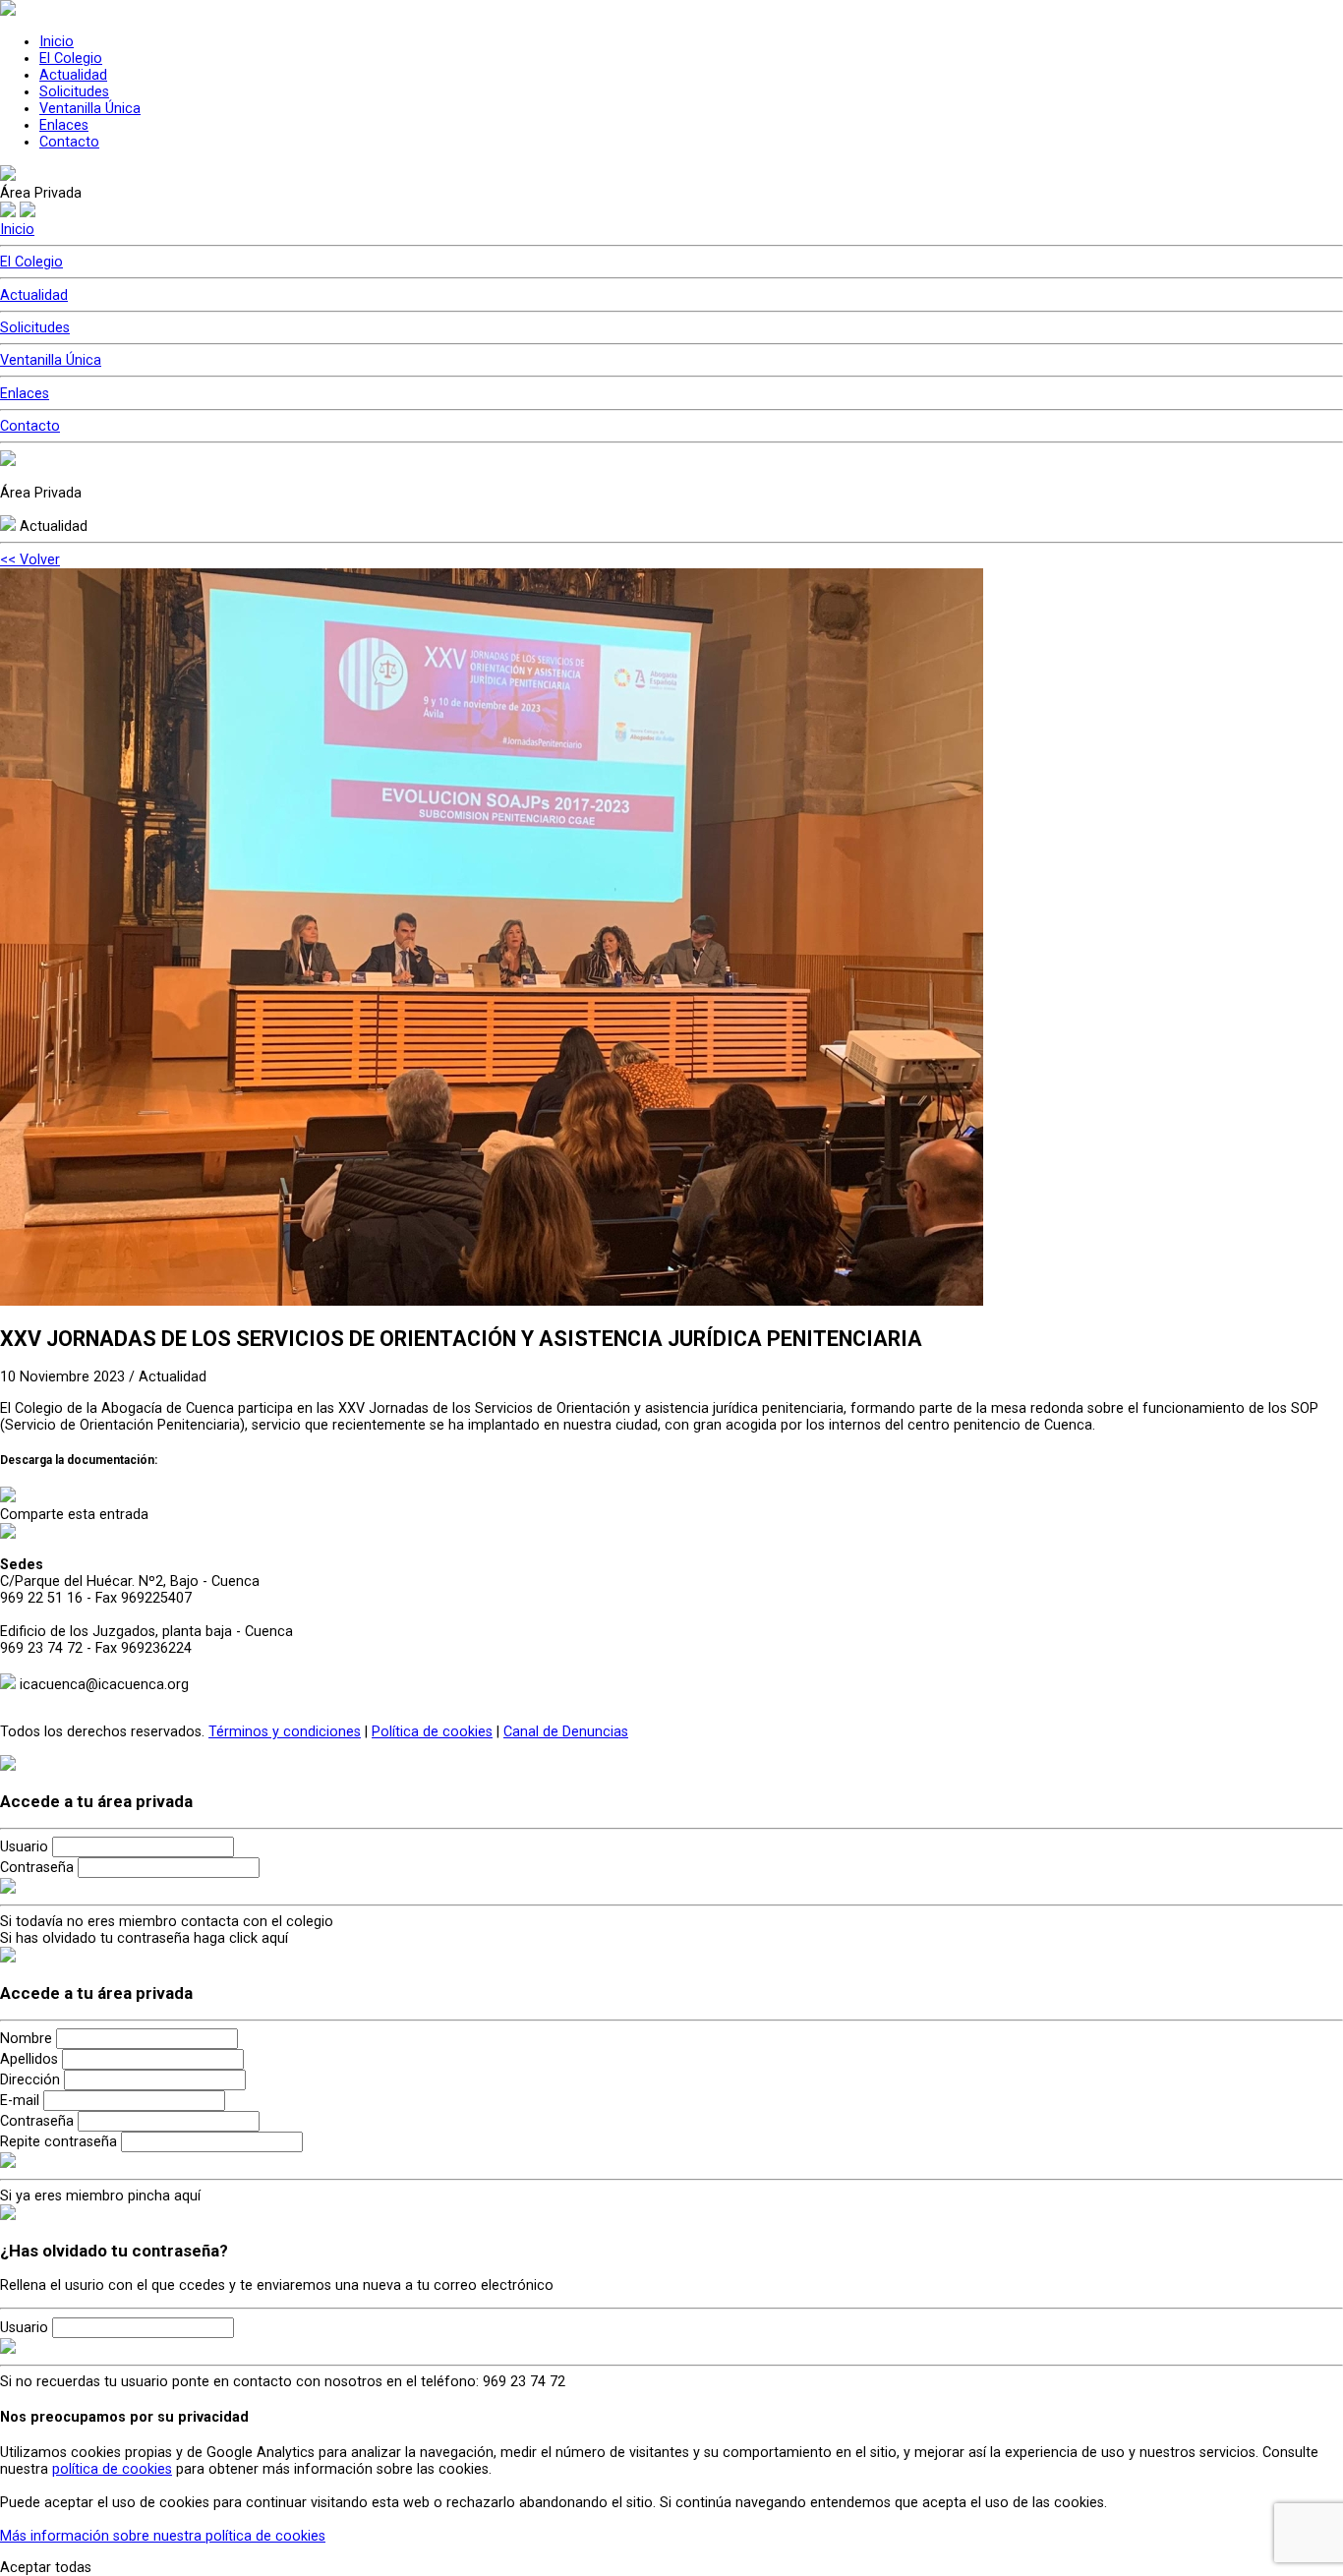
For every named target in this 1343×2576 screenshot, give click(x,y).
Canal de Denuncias (566, 1732)
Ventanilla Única (90, 109)
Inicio (57, 42)
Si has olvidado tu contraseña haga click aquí (144, 1938)
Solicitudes (74, 92)
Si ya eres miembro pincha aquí (100, 2196)
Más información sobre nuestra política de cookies (163, 2536)
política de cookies (112, 2469)
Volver (30, 560)
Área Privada (41, 193)
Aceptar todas (46, 2568)
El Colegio (71, 59)
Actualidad (73, 75)
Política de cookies (432, 1732)
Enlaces (64, 125)
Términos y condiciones (285, 1732)
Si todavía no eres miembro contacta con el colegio (167, 1922)
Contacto (69, 142)
